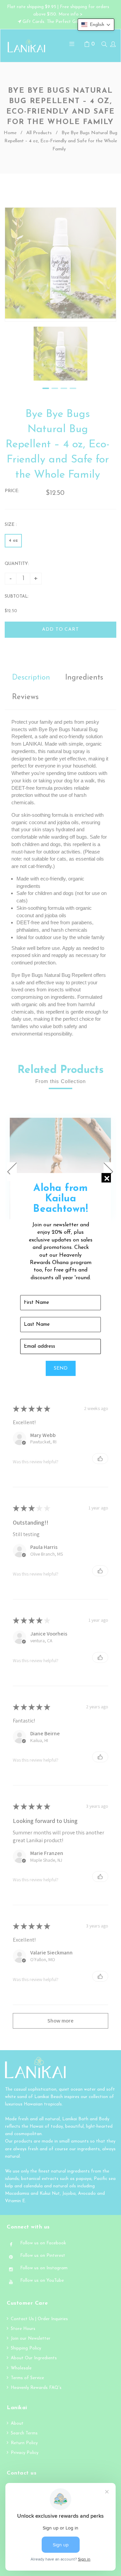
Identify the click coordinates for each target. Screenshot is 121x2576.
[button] (96, 25)
